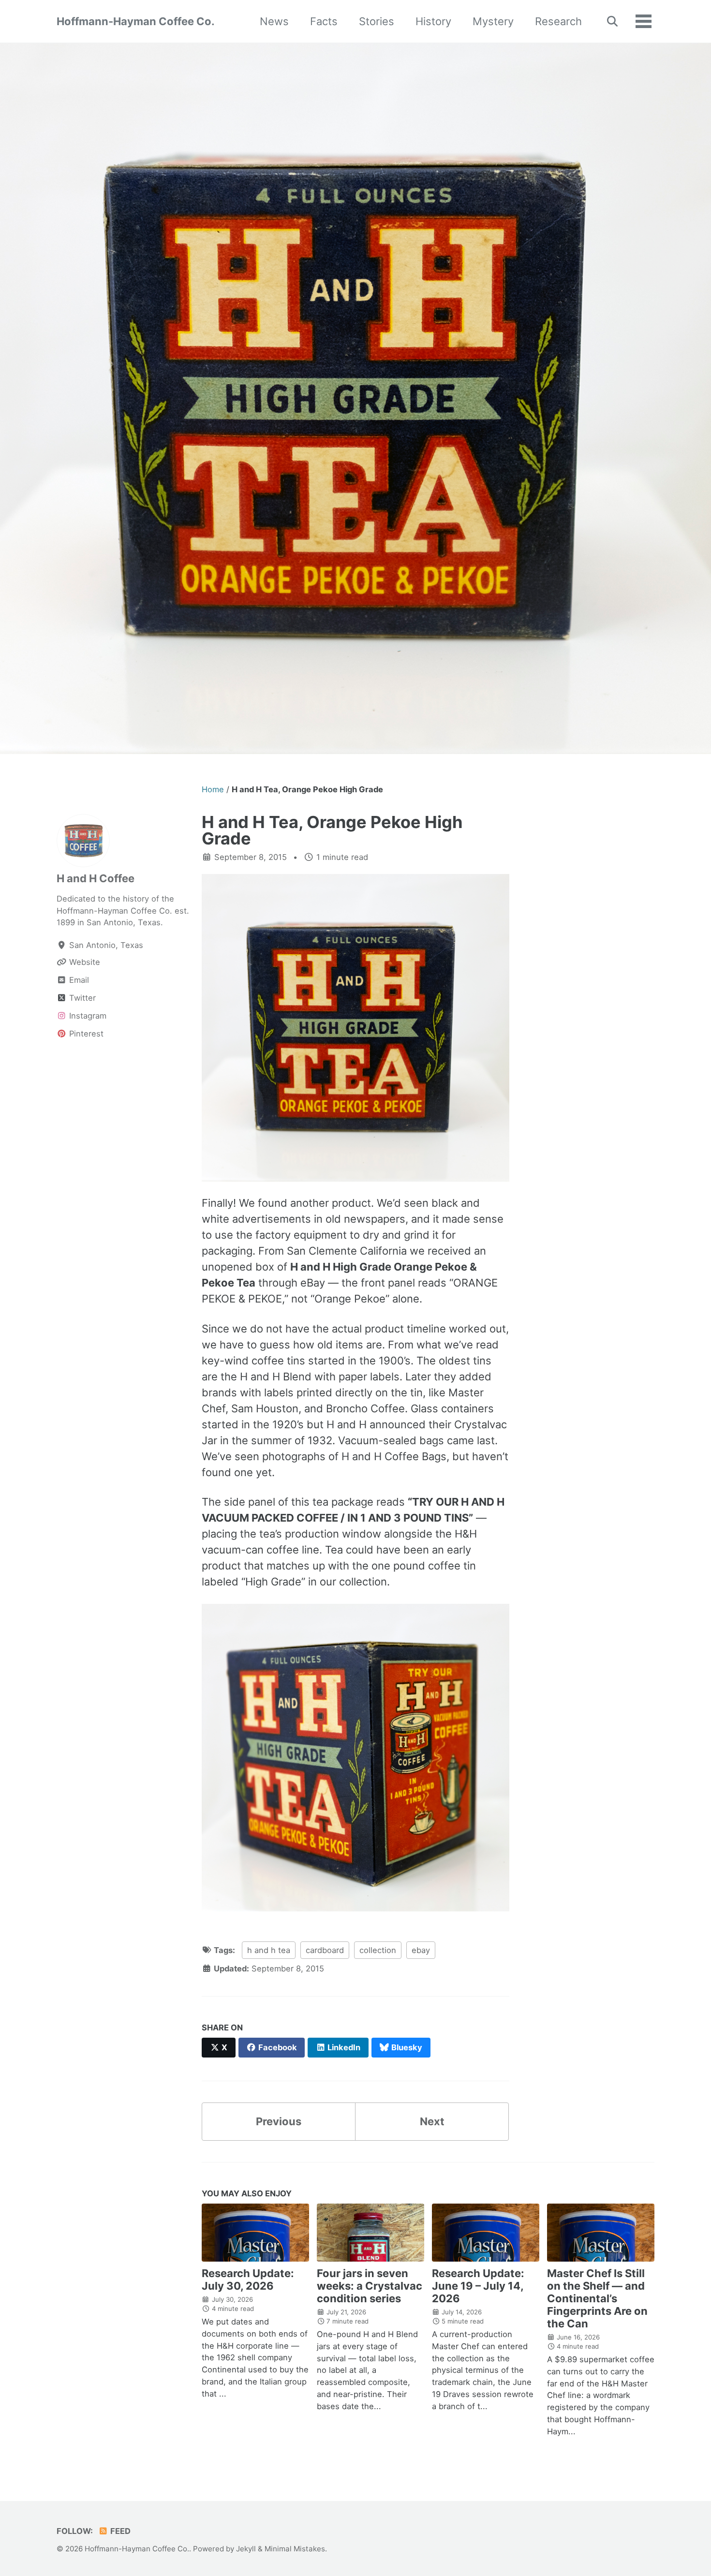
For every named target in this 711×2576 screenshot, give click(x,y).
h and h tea (269, 1950)
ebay (421, 1950)
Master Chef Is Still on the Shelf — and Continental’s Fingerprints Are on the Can (597, 2298)
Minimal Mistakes (295, 2549)
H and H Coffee (96, 878)
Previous (279, 2121)
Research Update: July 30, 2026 (248, 2280)
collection (378, 1950)
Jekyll (246, 2549)
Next (432, 2121)
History (433, 21)
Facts (324, 21)
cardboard (325, 1950)
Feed (119, 2531)
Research (558, 21)
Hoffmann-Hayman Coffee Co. (136, 21)
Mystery (493, 21)
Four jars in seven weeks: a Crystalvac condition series (370, 2286)
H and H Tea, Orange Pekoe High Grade (332, 830)
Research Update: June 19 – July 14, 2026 (478, 2286)
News (274, 21)
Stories (377, 21)
